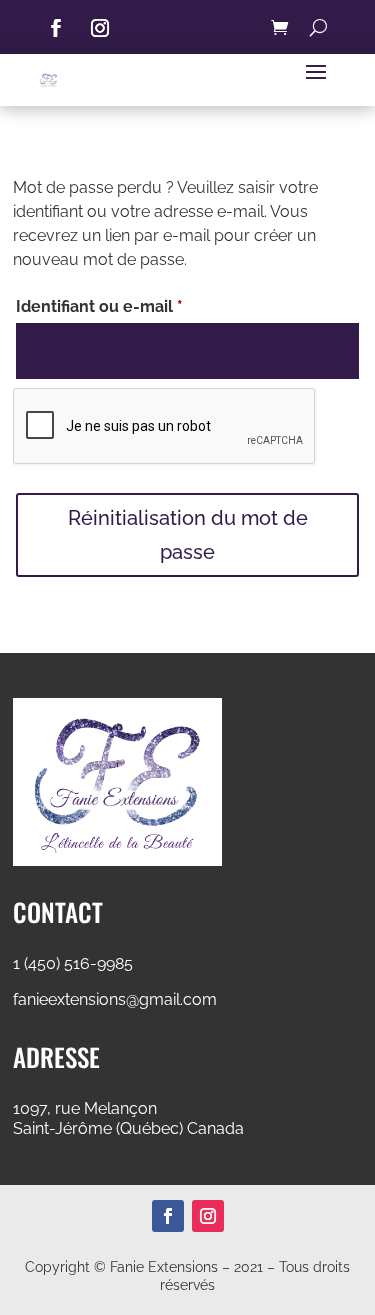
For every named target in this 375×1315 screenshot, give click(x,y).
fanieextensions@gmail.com (115, 999)
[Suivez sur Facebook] (56, 28)
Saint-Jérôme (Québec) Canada (128, 1128)
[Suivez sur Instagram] (100, 28)
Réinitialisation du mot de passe (188, 535)
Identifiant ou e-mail (142, 306)
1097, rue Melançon (85, 1108)
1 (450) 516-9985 (73, 963)
